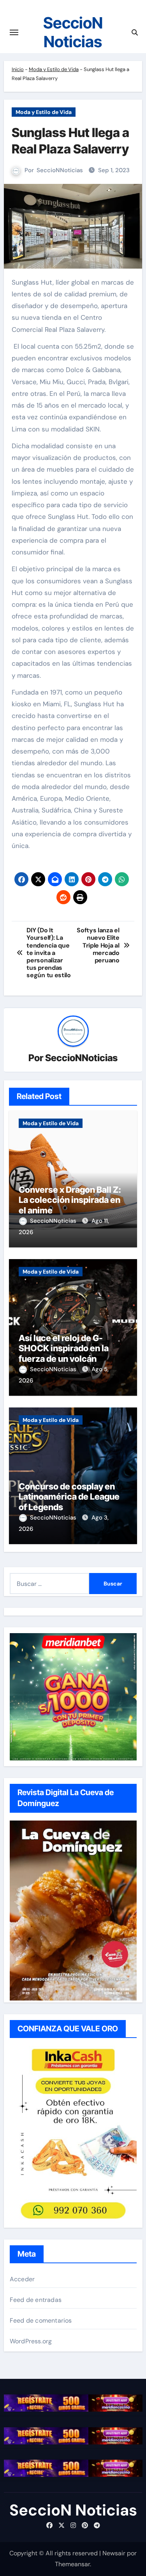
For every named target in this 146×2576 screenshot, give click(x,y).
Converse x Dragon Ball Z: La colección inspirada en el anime (70, 1200)
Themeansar (72, 2564)
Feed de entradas (36, 2300)
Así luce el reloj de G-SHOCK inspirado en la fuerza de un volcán (64, 1348)
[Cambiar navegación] (14, 32)
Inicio (18, 69)
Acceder (22, 2279)
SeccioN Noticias (73, 32)
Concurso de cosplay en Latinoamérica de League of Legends (69, 1497)
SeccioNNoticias (60, 170)
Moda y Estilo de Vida (54, 69)
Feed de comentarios (41, 2320)
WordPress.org (31, 2341)
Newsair (114, 2553)
